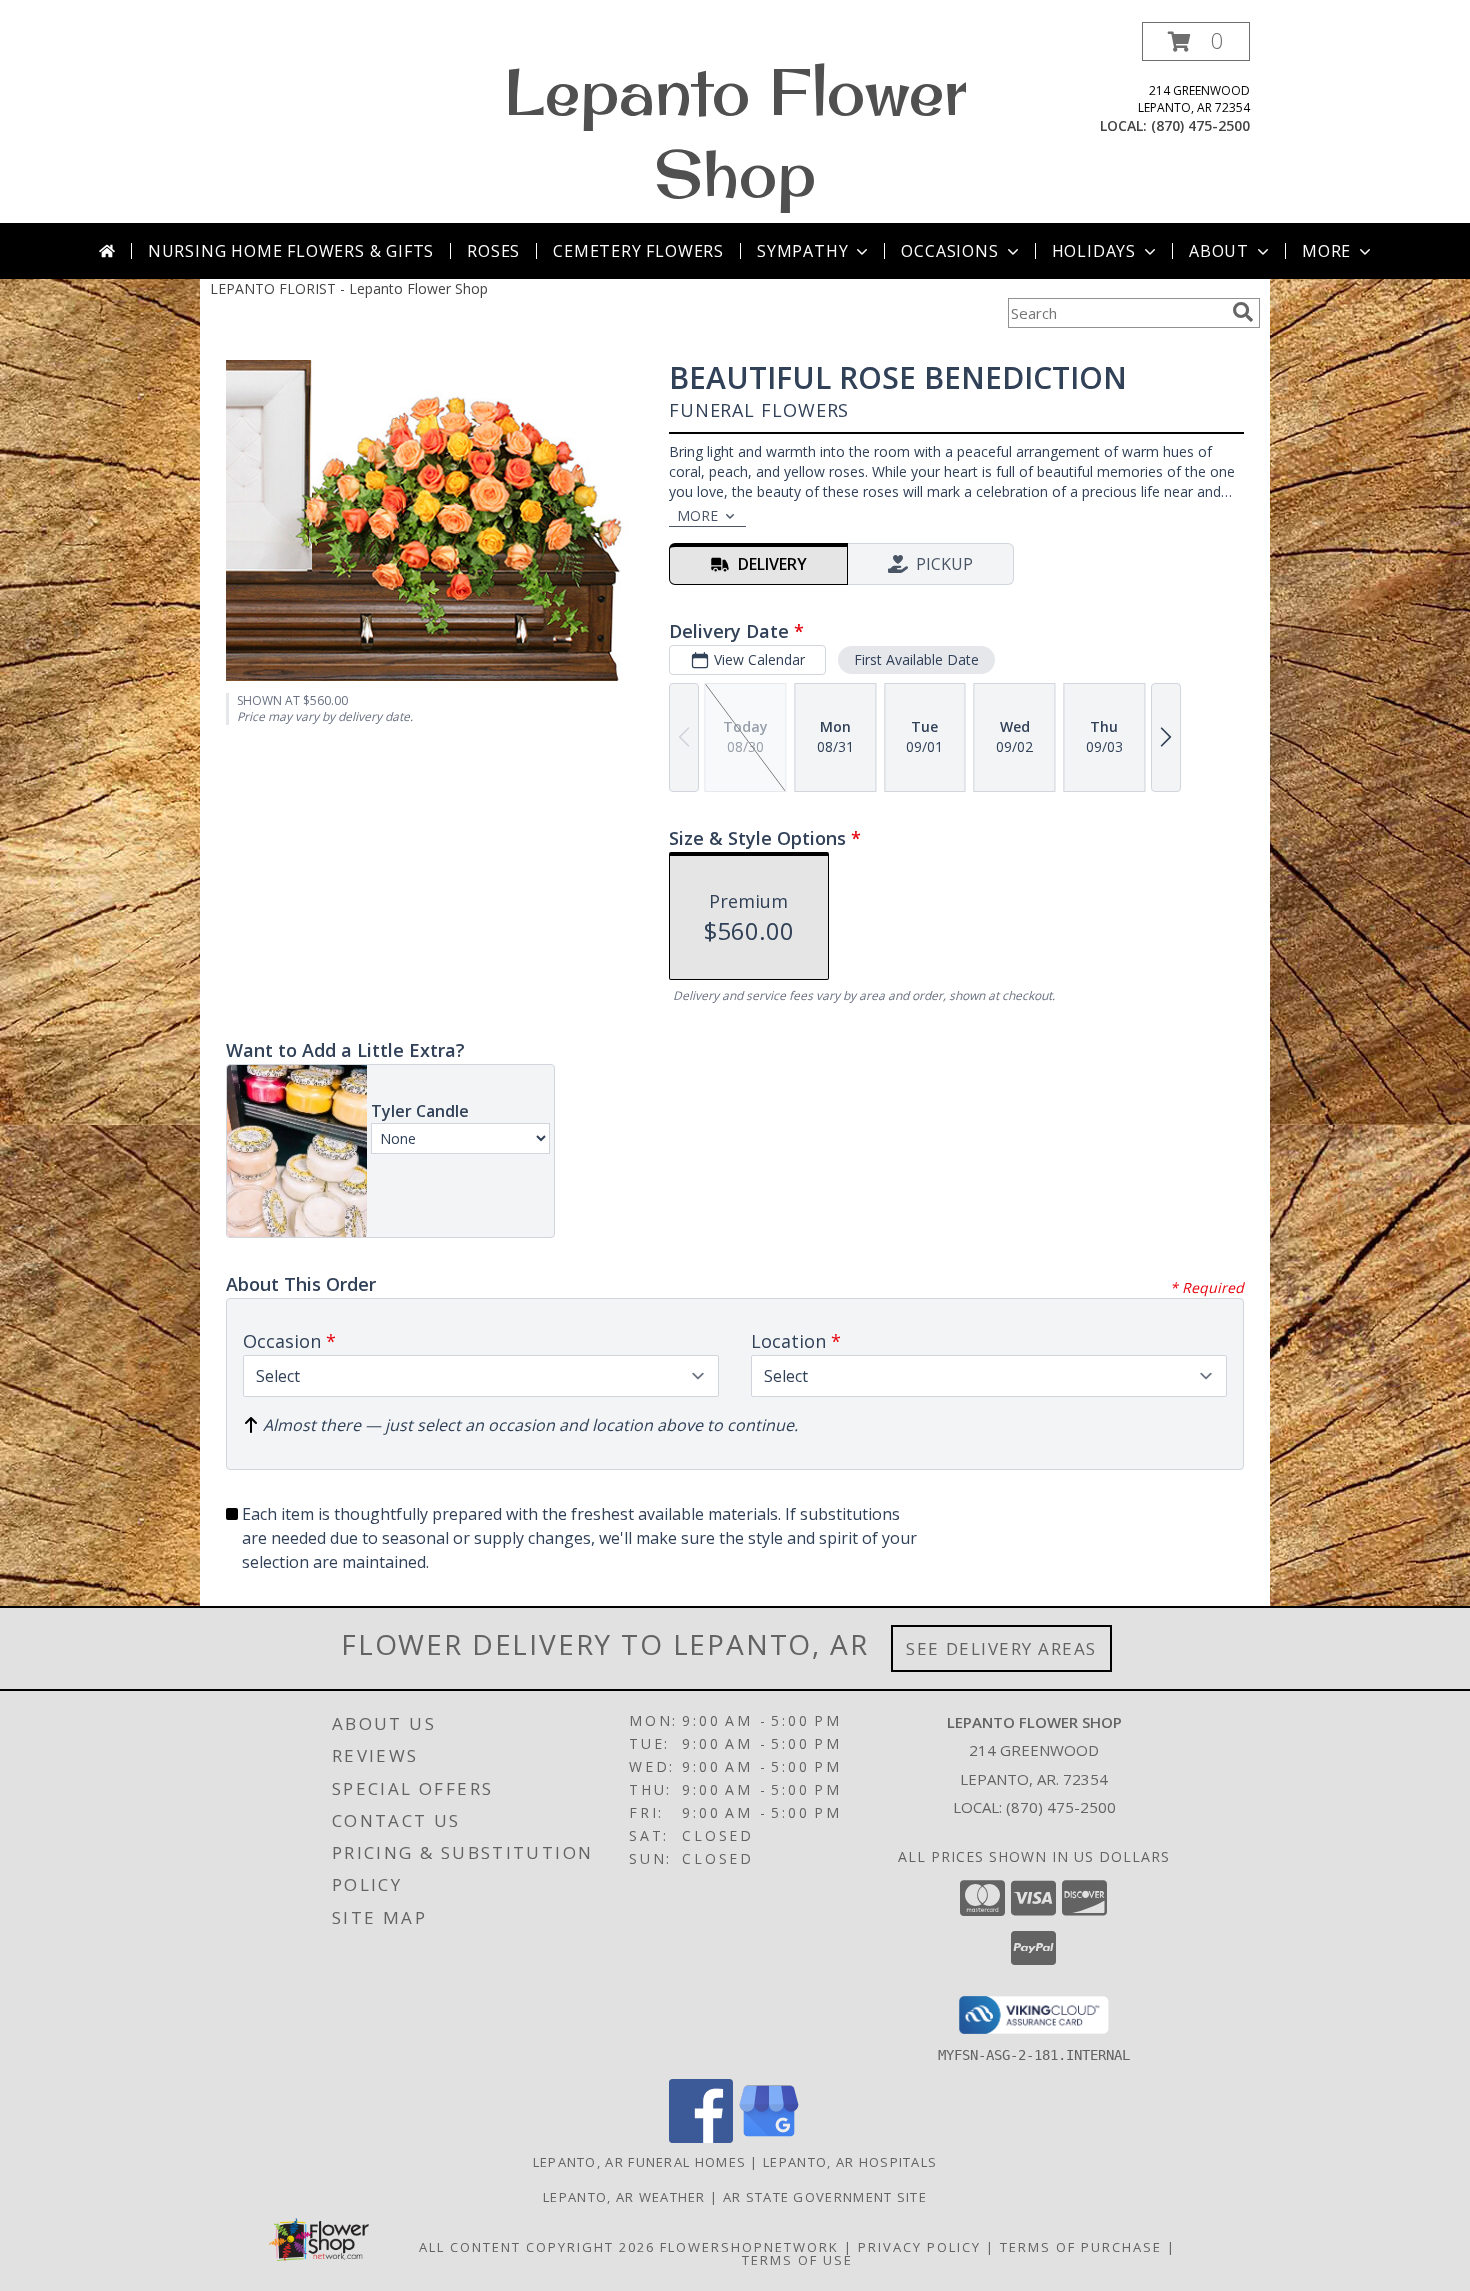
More (1326, 251)
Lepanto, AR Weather (624, 2197)
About (1219, 251)
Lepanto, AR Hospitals (850, 2162)
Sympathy (802, 251)
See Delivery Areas (1001, 1648)
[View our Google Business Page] (769, 2137)
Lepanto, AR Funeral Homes (640, 2162)
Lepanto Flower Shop (735, 132)
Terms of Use (797, 2260)
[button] (1196, 41)
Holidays (1094, 251)
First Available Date (916, 659)
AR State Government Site (825, 2197)
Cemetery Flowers (638, 251)
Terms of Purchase (1081, 2247)
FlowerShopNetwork (749, 2247)
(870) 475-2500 (1200, 125)
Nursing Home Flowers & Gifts (291, 251)
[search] (1243, 312)
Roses (493, 251)
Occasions (949, 251)
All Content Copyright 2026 (537, 2247)
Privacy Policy (919, 2247)
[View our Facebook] (701, 2137)
